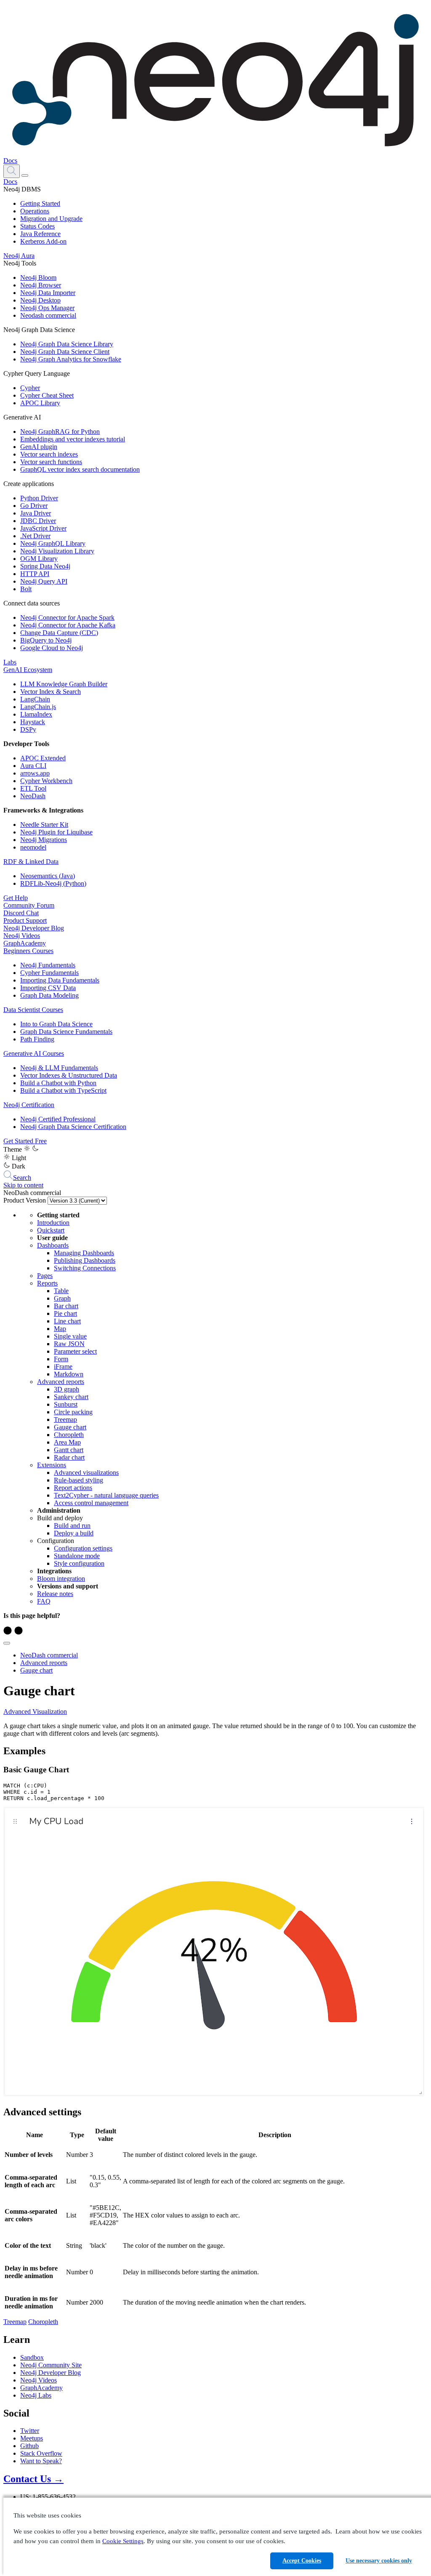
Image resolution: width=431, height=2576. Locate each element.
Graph (62, 1298)
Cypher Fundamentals (49, 973)
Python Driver (39, 498)
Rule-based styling (78, 1480)
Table (61, 1291)
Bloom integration (61, 1579)
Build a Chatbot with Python (58, 1083)
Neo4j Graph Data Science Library (67, 344)
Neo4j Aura (19, 256)
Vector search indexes (49, 454)
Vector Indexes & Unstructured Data (69, 1075)
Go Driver (34, 506)
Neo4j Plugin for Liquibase (56, 832)
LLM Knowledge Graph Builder (64, 684)
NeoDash (33, 796)
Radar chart (69, 1457)
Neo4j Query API (44, 581)
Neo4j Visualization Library (57, 551)
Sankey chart (71, 1397)
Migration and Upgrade (51, 219)
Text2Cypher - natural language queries (106, 1495)
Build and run (72, 1526)
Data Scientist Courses (33, 1010)
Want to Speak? (41, 2461)
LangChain (35, 699)
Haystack (33, 722)
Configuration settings (83, 1548)
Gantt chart (69, 1450)
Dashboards (53, 1245)
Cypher (30, 388)
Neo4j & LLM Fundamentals (59, 1068)
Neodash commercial (48, 315)
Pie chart (65, 1313)
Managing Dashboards (84, 1253)
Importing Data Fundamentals (60, 980)
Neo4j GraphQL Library (53, 543)
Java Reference (40, 234)
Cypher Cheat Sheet (47, 395)
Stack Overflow (41, 2453)
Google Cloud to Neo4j (52, 648)
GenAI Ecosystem (28, 670)
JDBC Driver (38, 521)
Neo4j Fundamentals (48, 965)
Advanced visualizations (86, 1473)
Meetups (32, 2438)
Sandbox (32, 2357)
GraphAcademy (25, 943)
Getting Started (40, 203)
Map (60, 1329)
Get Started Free (25, 1141)
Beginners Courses (28, 951)
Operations (35, 211)
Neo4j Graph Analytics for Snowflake (71, 359)
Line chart (67, 1321)
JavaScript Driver (43, 528)
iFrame (63, 1366)
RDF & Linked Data (31, 862)
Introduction (53, 1223)
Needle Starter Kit (44, 825)
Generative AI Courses (34, 1053)
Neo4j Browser (41, 285)
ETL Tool (33, 788)
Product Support (25, 920)
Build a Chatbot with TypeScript (63, 1090)
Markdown (69, 1374)
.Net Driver (35, 536)
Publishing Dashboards (85, 1260)
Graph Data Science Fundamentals (66, 1032)
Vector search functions (51, 462)
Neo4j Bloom (38, 278)
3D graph (67, 1389)
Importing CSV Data (48, 988)
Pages (45, 1276)
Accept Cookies (302, 2561)
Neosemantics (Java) (48, 876)
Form (61, 1359)
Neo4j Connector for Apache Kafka (68, 625)
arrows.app (35, 773)
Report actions (73, 1488)
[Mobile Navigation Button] (25, 175)
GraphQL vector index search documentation (80, 469)
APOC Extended (43, 758)
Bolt (26, 589)
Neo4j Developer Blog (34, 928)
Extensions (52, 1465)
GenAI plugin (39, 447)
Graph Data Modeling (49, 995)
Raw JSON (69, 1344)
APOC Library (40, 403)
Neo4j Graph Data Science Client (65, 352)
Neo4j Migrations (44, 840)
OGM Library (39, 559)
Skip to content (23, 1185)
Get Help (16, 898)
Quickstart (51, 1230)
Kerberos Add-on (43, 241)
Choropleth (69, 1435)
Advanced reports (61, 1382)
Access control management (91, 1503)
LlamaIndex (36, 714)
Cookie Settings (123, 2541)
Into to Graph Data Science (56, 1024)
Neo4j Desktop (40, 300)
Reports (47, 1283)
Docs (10, 161)
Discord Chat (21, 913)
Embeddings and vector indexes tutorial (73, 439)
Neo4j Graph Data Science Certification (73, 1127)
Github (29, 2446)
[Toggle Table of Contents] (7, 1643)
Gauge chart (70, 1427)
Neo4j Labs (36, 2395)
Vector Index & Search (51, 692)
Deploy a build (74, 1533)
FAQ (44, 1601)
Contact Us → (33, 2479)
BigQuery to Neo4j (46, 640)
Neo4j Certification (29, 1105)
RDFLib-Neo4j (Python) (53, 883)
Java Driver (36, 513)
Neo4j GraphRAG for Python (60, 432)
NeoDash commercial (49, 1655)
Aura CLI (33, 766)
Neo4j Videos (22, 936)
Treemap (65, 1419)
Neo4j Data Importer (48, 293)
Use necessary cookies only (379, 2561)
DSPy (28, 729)
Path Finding (37, 1039)
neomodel (33, 847)
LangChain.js (38, 707)
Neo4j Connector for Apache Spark (67, 617)
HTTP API (35, 574)
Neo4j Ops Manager (47, 308)
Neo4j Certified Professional (58, 1119)
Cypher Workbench (46, 781)
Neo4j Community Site (51, 2365)
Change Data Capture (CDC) (59, 633)
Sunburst (66, 1404)
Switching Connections (85, 1268)
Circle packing (73, 1412)
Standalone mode (77, 1556)
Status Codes (37, 226)
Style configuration (79, 1563)
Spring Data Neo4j (45, 566)
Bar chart (66, 1306)
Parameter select (75, 1351)
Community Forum (29, 905)
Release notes (55, 1594)
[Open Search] (12, 171)
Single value (70, 1336)
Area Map (67, 1442)
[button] (12, 171)
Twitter (30, 2431)
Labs (10, 662)
